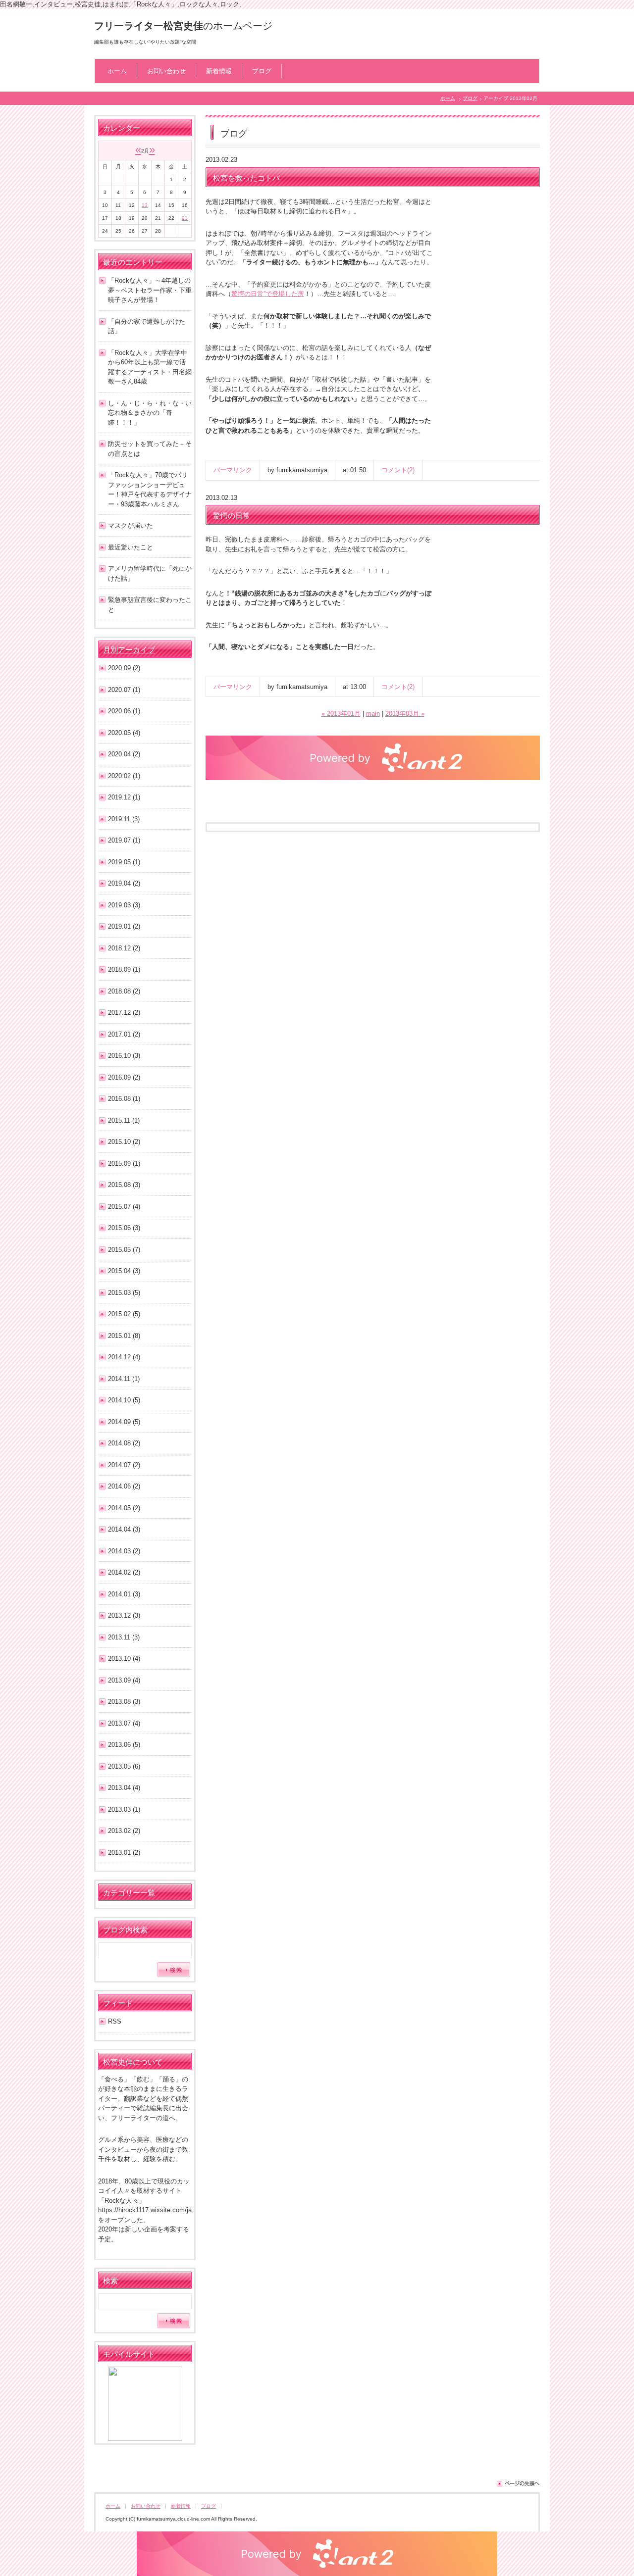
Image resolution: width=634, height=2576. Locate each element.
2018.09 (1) (124, 969)
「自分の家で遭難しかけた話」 (147, 326)
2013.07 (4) (124, 1723)
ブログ (262, 71)
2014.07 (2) (124, 1465)
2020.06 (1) (124, 711)
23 (185, 218)
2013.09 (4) (124, 1680)
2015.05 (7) (124, 1250)
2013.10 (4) (124, 1659)
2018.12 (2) (124, 948)
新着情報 (219, 71)
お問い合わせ (166, 71)
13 (145, 205)
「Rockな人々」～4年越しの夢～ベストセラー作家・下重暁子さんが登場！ (150, 290)
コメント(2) (398, 470)
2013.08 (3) (124, 1702)
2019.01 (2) (124, 926)
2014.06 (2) (124, 1486)
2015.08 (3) (124, 1185)
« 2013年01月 (341, 714)
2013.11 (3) (124, 1637)
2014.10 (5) (124, 1400)
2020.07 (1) (124, 690)
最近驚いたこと (131, 547)
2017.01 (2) (124, 1034)
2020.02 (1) (124, 776)
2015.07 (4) (124, 1207)
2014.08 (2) (124, 1443)
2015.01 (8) (124, 1336)
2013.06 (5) (124, 1745)
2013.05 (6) (124, 1766)
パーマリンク (233, 470)
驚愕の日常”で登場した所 (268, 294)
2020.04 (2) (124, 754)
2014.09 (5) (124, 1422)
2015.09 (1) (124, 1164)
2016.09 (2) (124, 1077)
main (373, 714)
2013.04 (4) (124, 1788)
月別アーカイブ (129, 650)
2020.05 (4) (124, 733)
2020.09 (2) (124, 668)
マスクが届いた (131, 525)
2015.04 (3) (124, 1271)
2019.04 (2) (124, 883)
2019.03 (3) (124, 905)
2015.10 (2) (124, 1142)
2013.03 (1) (124, 1809)
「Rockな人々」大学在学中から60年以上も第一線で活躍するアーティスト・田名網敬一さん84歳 (150, 367)
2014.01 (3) (124, 1594)
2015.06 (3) (124, 1228)
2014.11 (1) (124, 1379)
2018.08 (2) (124, 991)
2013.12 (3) (124, 1615)
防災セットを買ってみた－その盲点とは (150, 449)
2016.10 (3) (124, 1056)
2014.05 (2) (124, 1508)
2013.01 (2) (124, 1853)
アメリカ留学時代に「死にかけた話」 (150, 573)
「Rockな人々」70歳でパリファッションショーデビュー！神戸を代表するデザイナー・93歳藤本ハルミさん (150, 490)
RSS (115, 2021)
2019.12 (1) (124, 797)
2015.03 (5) (124, 1293)
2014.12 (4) (124, 1357)
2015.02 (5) (124, 1314)
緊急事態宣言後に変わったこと (150, 605)
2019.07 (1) (124, 840)
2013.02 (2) (124, 1831)
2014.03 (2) (124, 1551)
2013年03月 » (405, 714)
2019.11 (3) (124, 819)
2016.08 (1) (124, 1099)
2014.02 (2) (124, 1572)
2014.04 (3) (124, 1529)
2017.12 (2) (124, 1013)
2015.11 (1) (124, 1120)
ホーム (117, 71)
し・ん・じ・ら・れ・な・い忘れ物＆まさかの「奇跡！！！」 (150, 413)
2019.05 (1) (124, 862)
